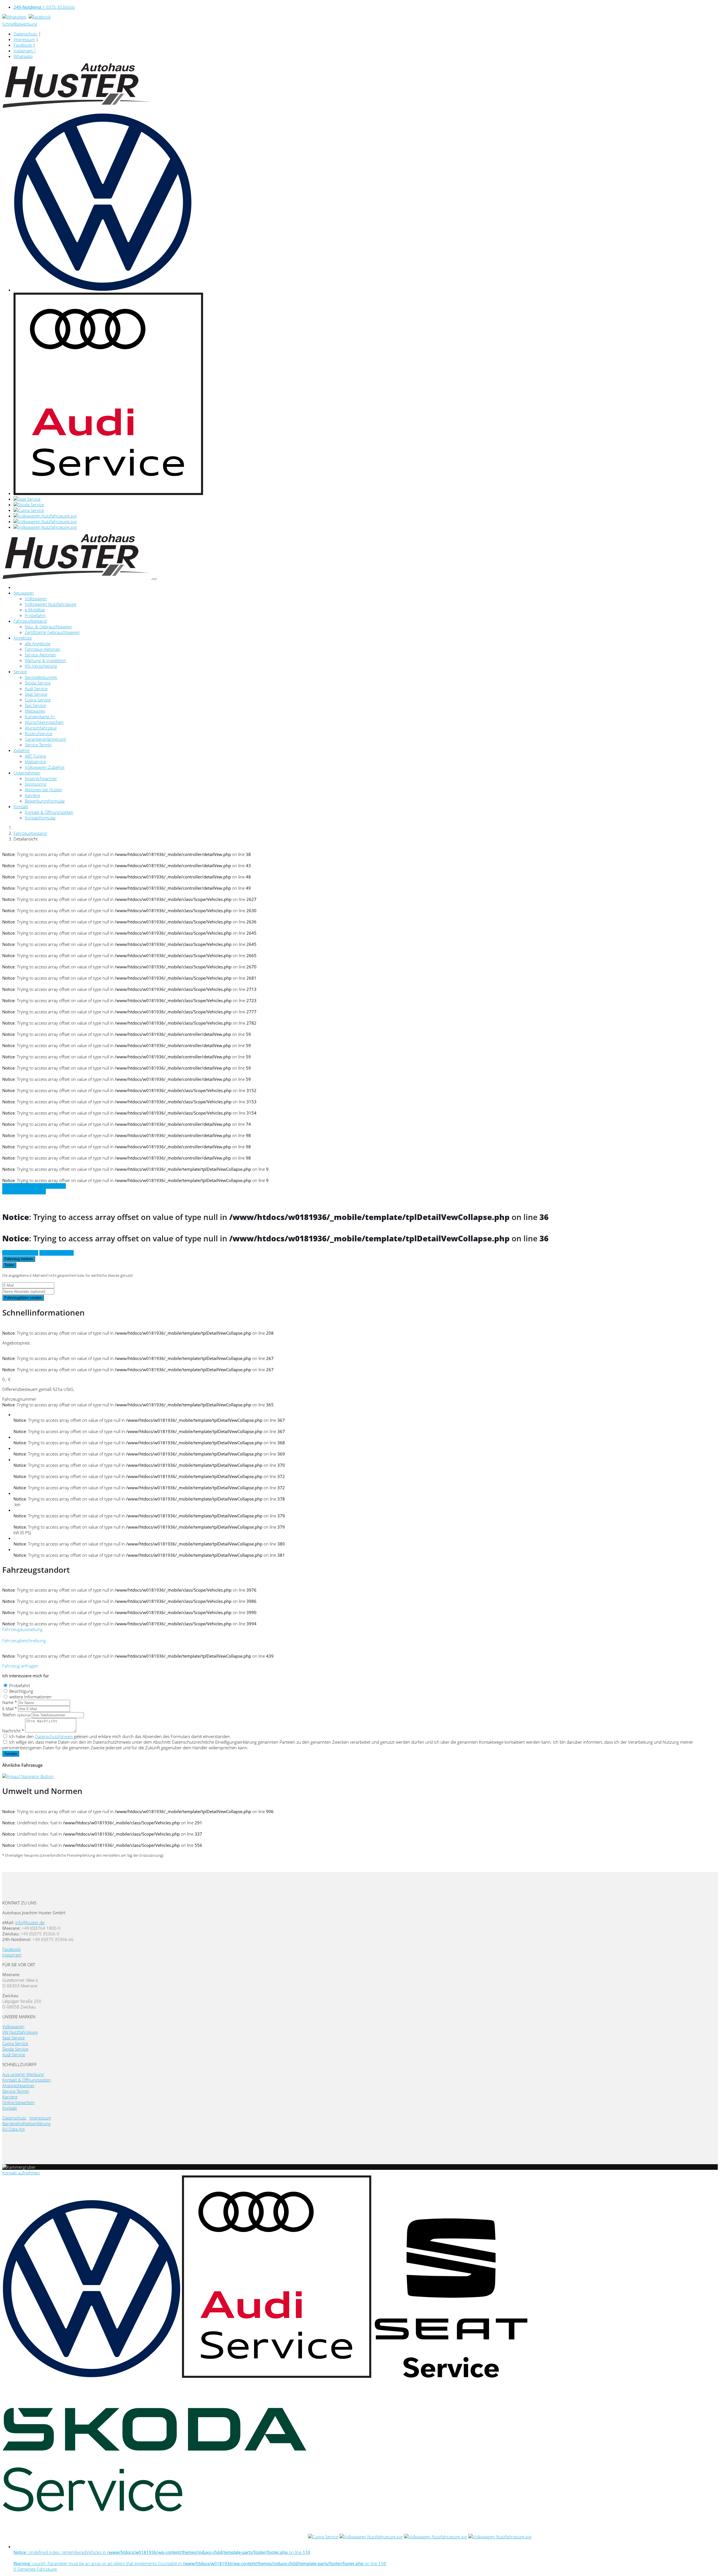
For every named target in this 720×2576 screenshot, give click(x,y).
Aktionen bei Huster (43, 790)
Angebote (23, 638)
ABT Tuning (35, 756)
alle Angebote (38, 643)
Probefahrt (35, 615)
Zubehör (22, 750)
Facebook (23, 45)
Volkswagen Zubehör (45, 767)
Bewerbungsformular (45, 801)
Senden (11, 1754)
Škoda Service (38, 683)
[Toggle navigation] (154, 579)
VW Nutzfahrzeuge (20, 2032)
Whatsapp (23, 56)
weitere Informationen (30, 1697)
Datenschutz (25, 34)
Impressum (24, 39)
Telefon (16, 1715)
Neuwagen (24, 593)
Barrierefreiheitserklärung (26, 2123)
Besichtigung (21, 1691)
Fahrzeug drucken (57, 1253)
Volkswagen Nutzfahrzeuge (50, 604)
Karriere (32, 795)
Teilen (9, 1265)
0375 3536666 (44, 7)
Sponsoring (36, 784)
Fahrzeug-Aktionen (43, 649)
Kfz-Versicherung (41, 666)
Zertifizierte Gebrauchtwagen (52, 632)
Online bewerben (18, 2102)
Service (20, 672)
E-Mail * (10, 1709)
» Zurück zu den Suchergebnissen (34, 1186)
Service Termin (38, 745)
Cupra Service (38, 700)
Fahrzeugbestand (30, 621)
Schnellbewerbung (20, 24)
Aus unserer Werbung (23, 2074)
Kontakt (21, 806)
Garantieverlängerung (45, 739)
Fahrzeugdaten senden (23, 1298)
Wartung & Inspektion (45, 660)
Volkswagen (36, 598)
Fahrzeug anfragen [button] (20, 1666)
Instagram (12, 1955)
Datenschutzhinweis (54, 1736)
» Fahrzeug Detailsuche (24, 1192)
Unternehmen (27, 773)
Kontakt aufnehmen (21, 2173)
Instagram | (25, 51)
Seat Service (36, 694)
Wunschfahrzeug (41, 728)
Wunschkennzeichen (44, 722)
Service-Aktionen (40, 655)
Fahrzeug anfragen (20, 1253)
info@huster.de (30, 1922)
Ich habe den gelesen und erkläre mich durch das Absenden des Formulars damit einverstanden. (120, 1736)
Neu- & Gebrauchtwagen (48, 627)
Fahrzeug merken (19, 1259)
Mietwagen (35, 711)
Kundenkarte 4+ (40, 717)
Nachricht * (13, 1731)
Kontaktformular (40, 818)
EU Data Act (13, 2129)
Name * (10, 1702)
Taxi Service (35, 705)
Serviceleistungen (41, 677)
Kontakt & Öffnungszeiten (49, 812)
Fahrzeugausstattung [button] (22, 1629)
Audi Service (36, 688)
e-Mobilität (35, 610)
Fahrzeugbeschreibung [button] (24, 1640)
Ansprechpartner (41, 778)
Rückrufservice (39, 733)
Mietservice (35, 761)
